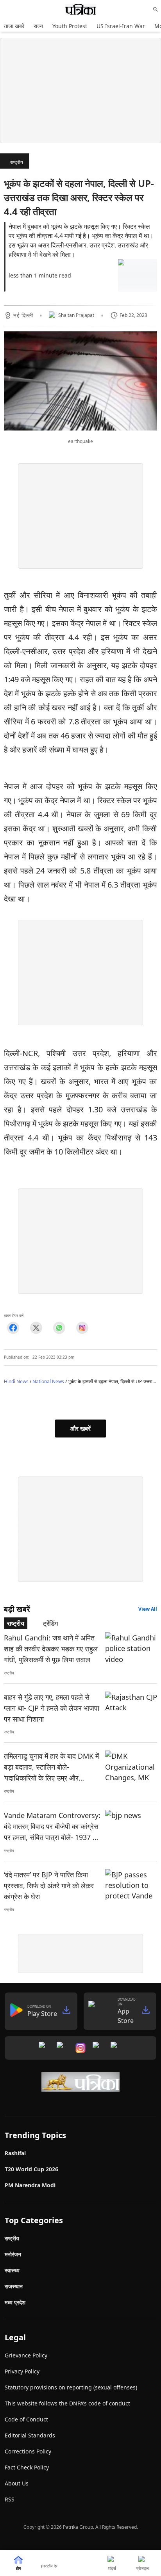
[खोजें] (156, 9)
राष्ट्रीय (17, 162)
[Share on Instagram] (82, 1328)
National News (48, 1381)
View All (148, 1609)
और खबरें (80, 1429)
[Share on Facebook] (13, 1328)
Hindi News (16, 1381)
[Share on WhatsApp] (59, 1328)
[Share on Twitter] (36, 1328)
